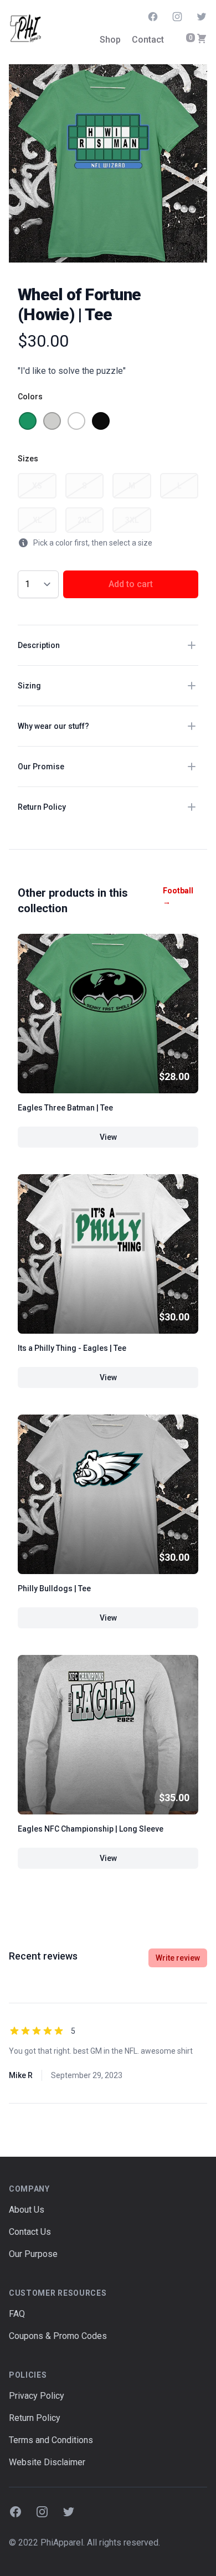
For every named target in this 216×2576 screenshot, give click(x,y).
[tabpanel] (108, 163)
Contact (148, 40)
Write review (178, 1958)
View (108, 1137)
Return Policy (35, 2418)
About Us (27, 2210)
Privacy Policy (37, 2396)
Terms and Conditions (51, 2440)
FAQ (17, 2314)
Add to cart (131, 584)
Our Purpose (33, 2254)
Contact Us (30, 2232)
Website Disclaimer (47, 2462)
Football (178, 896)
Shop (110, 40)
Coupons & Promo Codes (58, 2336)
